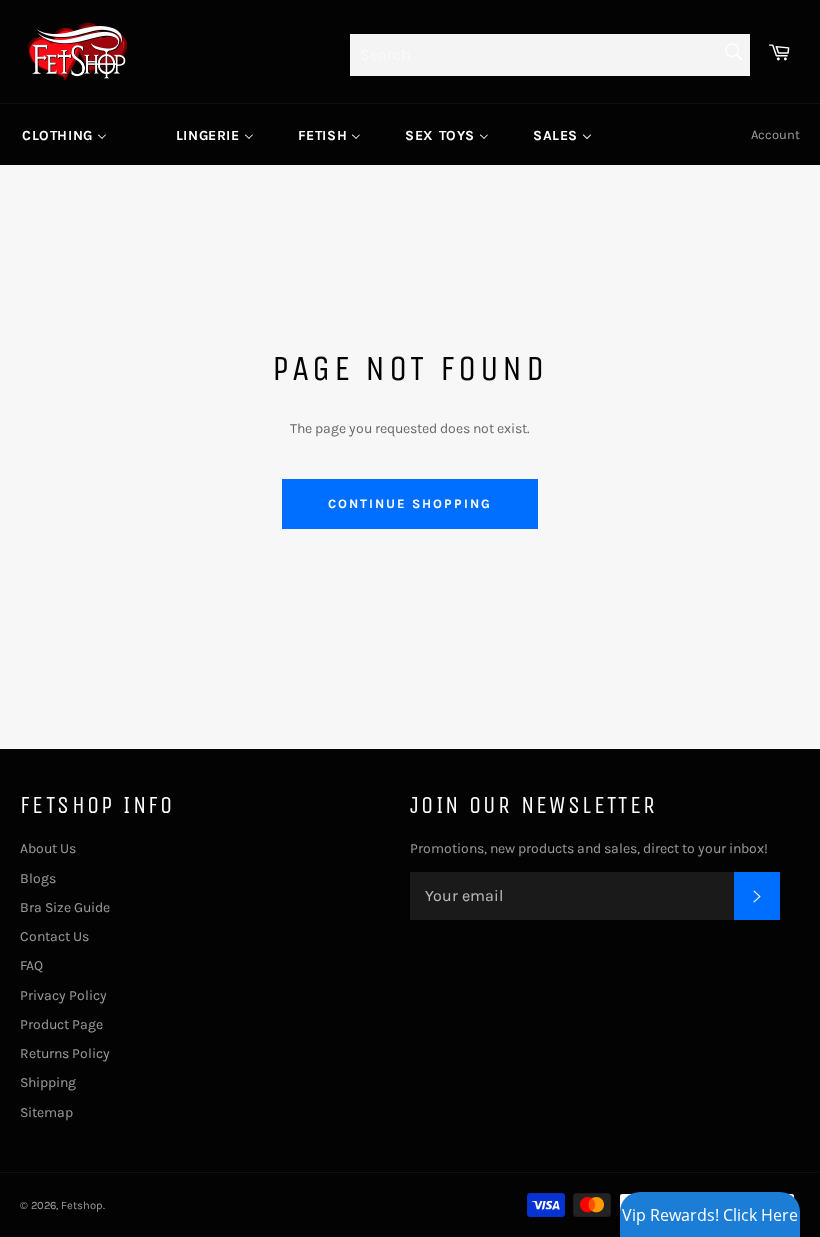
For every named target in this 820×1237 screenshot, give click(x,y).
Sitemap (46, 1112)
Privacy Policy (63, 995)
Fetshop (82, 1205)
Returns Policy (65, 1053)
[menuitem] (64, 135)
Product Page (61, 1024)
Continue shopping (409, 503)
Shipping (48, 1082)
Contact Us (54, 936)
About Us (48, 848)
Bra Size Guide (65, 907)
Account (775, 134)
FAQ (31, 965)
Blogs (38, 878)
